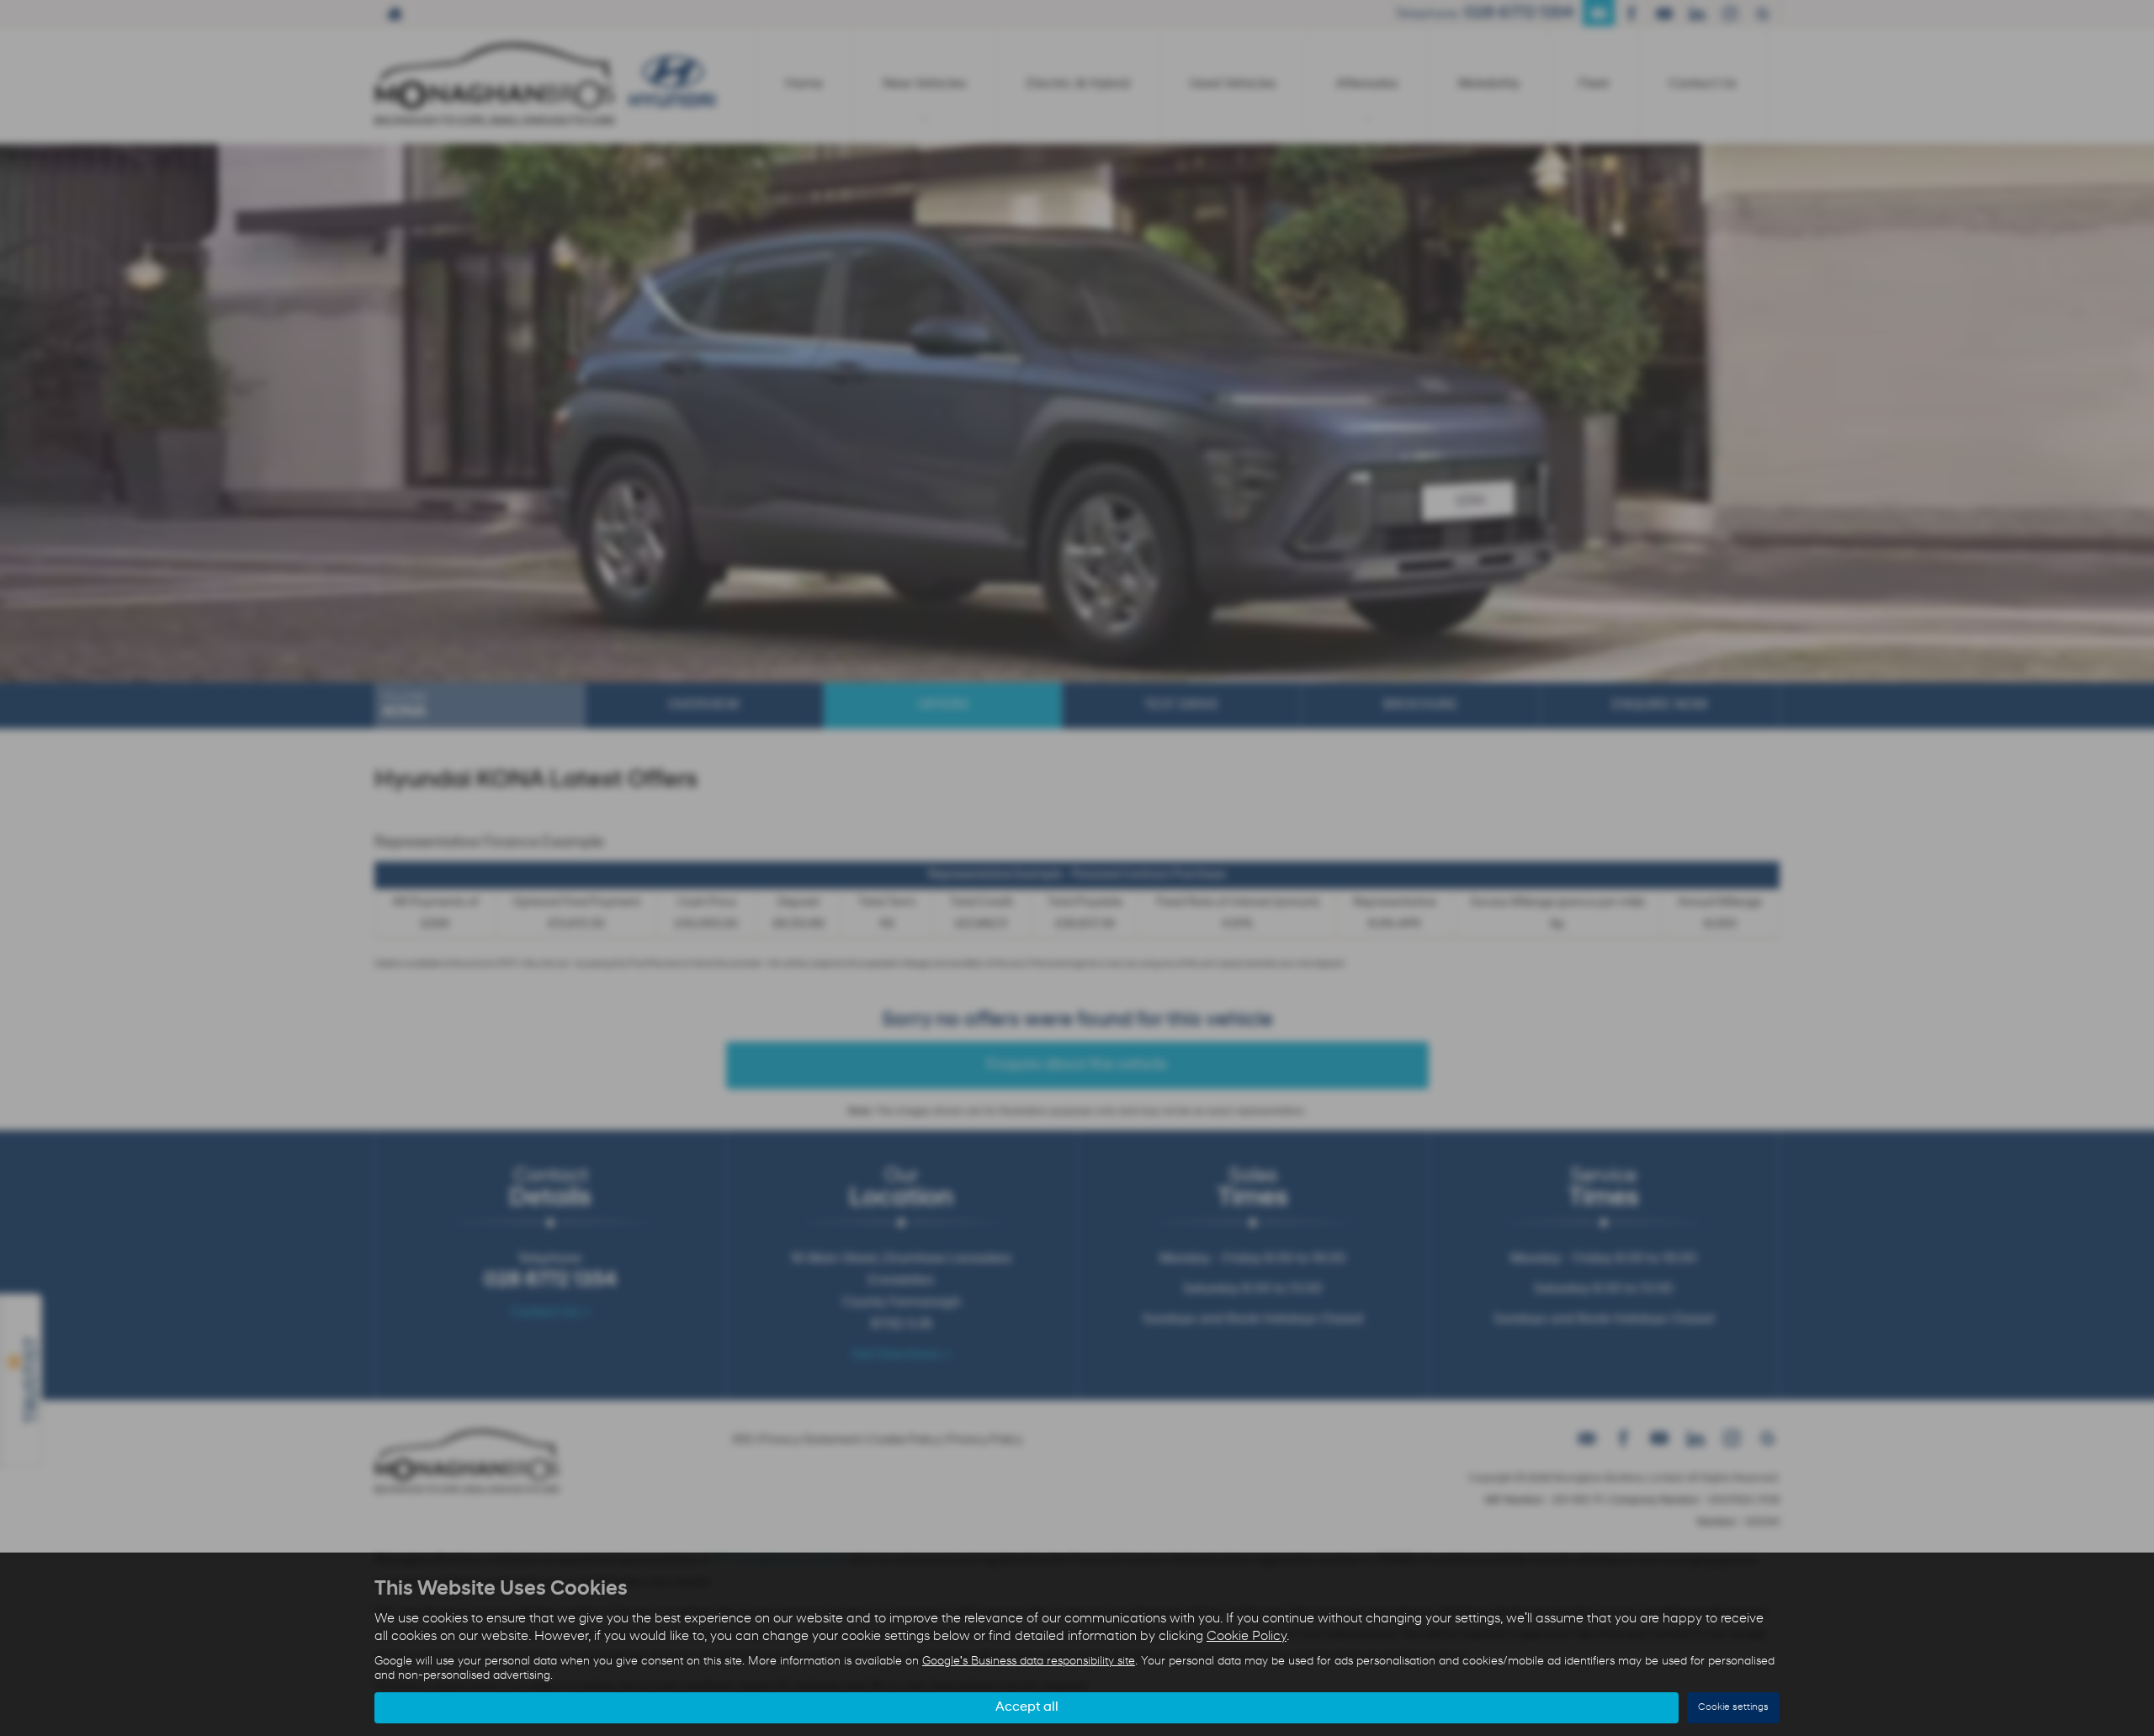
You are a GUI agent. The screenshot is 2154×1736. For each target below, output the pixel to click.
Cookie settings (1733, 1707)
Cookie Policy (1247, 1637)
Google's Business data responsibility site (1029, 1662)
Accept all (1027, 1707)
